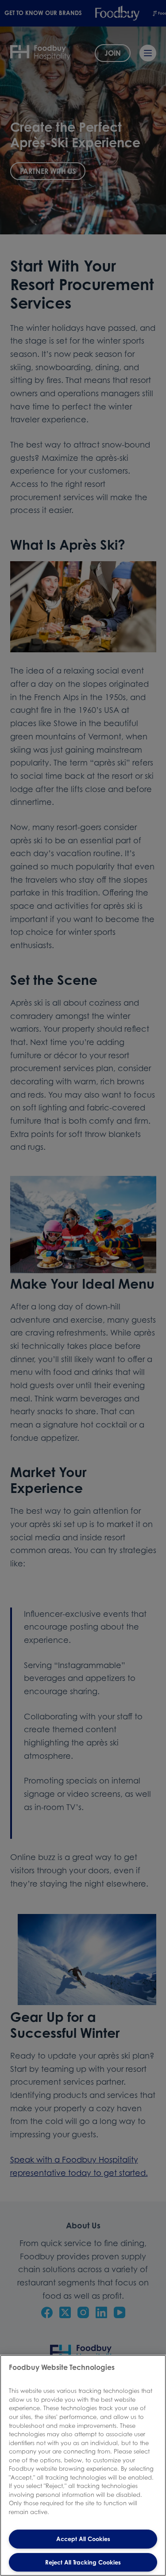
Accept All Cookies (83, 2539)
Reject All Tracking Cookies (83, 2562)
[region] (83, 2465)
